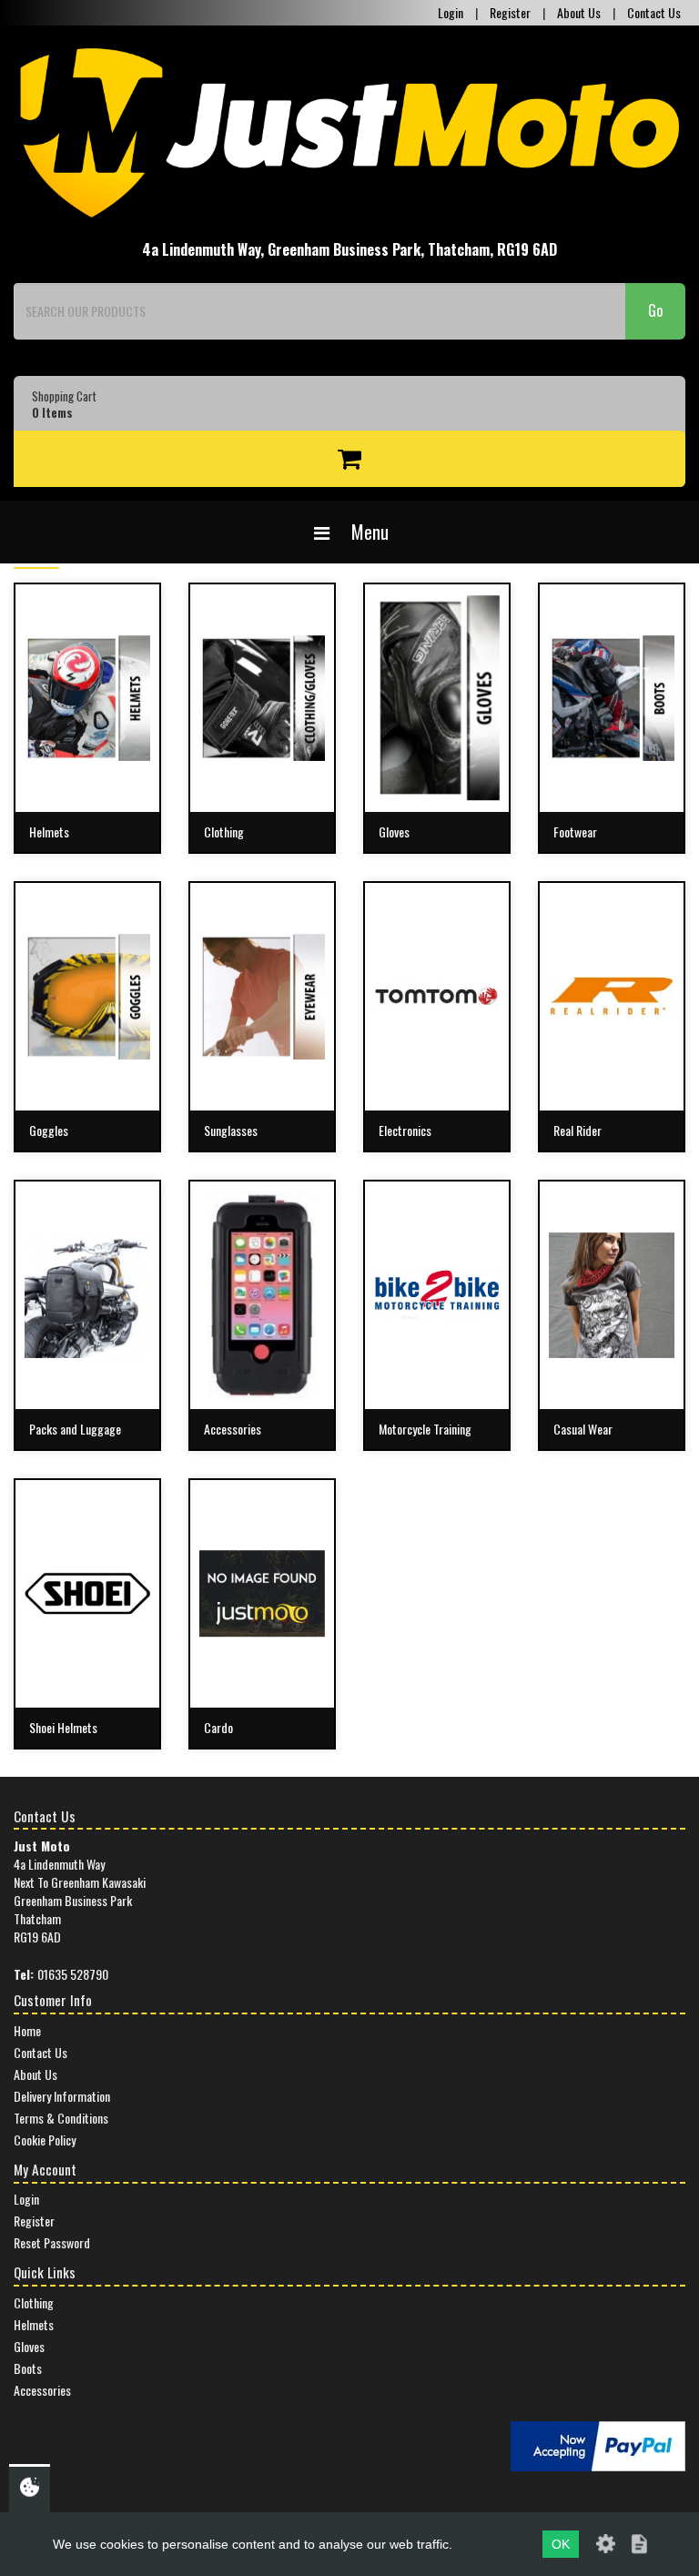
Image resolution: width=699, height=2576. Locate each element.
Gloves (29, 2346)
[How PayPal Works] (598, 2444)
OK (561, 2544)
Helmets (34, 2324)
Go (655, 310)
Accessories (42, 2390)
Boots (28, 2368)
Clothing (34, 2302)
